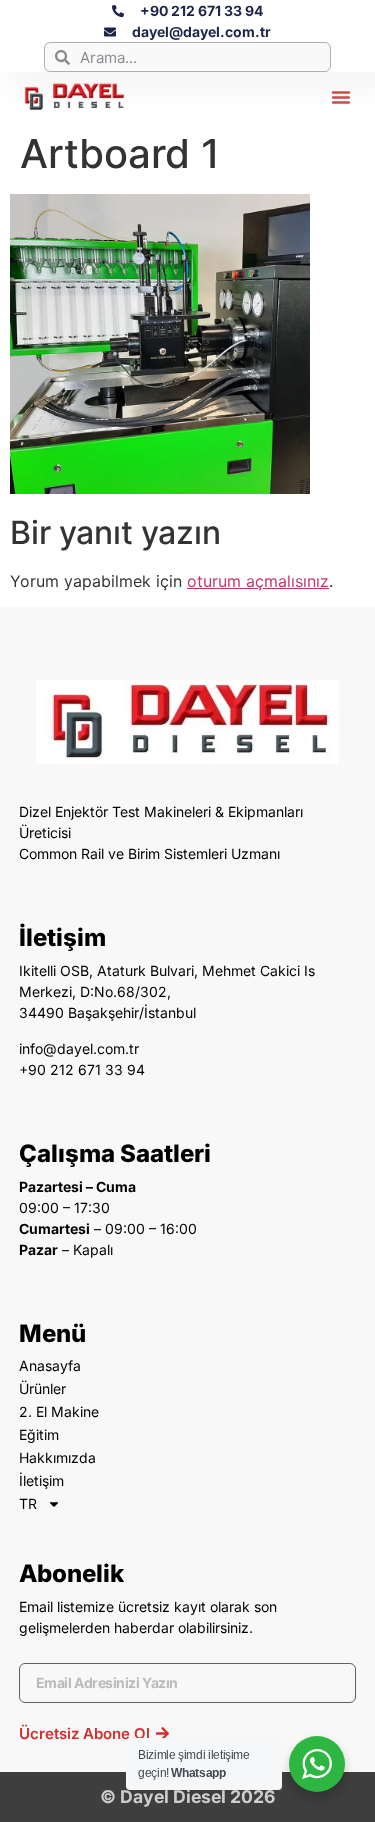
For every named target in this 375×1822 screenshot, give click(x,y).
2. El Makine (59, 1411)
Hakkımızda (57, 1457)
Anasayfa (50, 1365)
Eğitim (39, 1434)
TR (28, 1503)
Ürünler (42, 1388)
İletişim (41, 1480)
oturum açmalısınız (258, 581)
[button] (341, 97)
